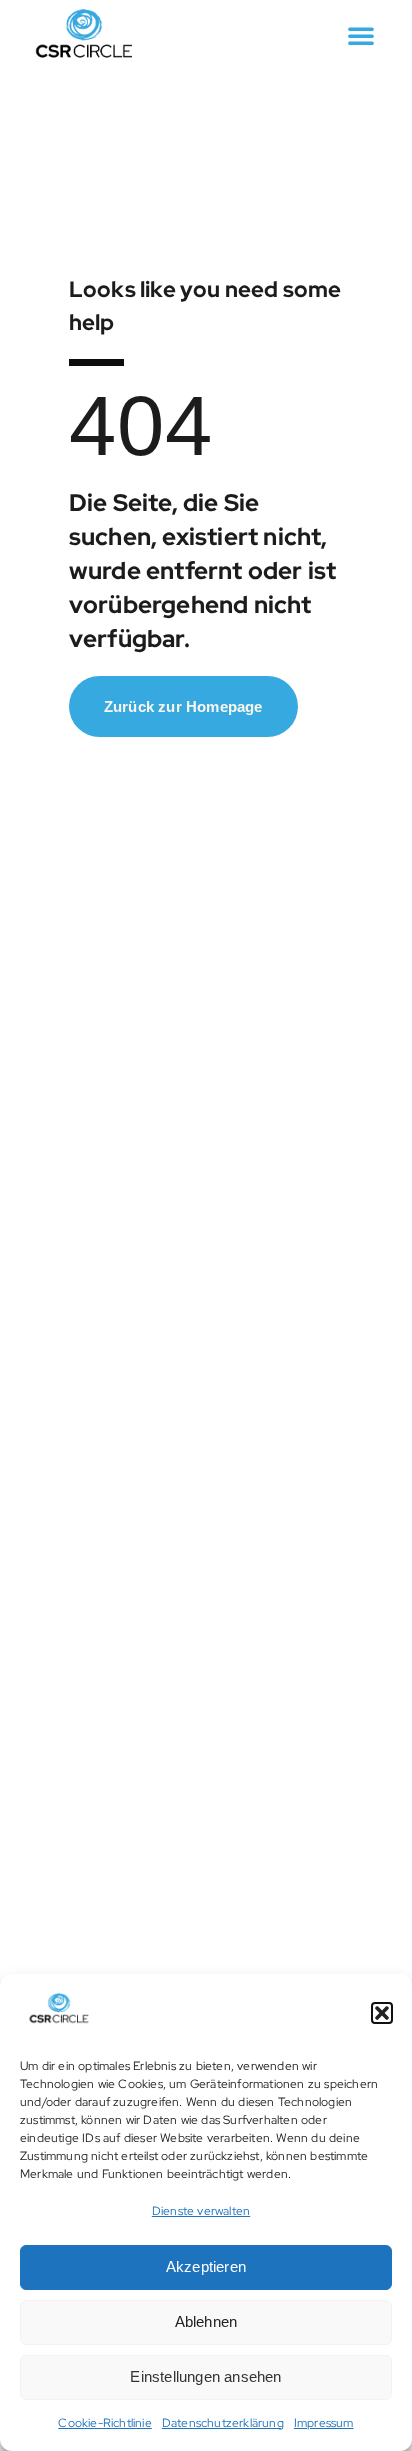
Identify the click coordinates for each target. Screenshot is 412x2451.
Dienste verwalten (201, 2211)
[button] (382, 2013)
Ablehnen (206, 2321)
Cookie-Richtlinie (104, 2423)
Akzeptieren (206, 2266)
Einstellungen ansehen (205, 2376)
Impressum (324, 2423)
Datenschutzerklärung (223, 2423)
